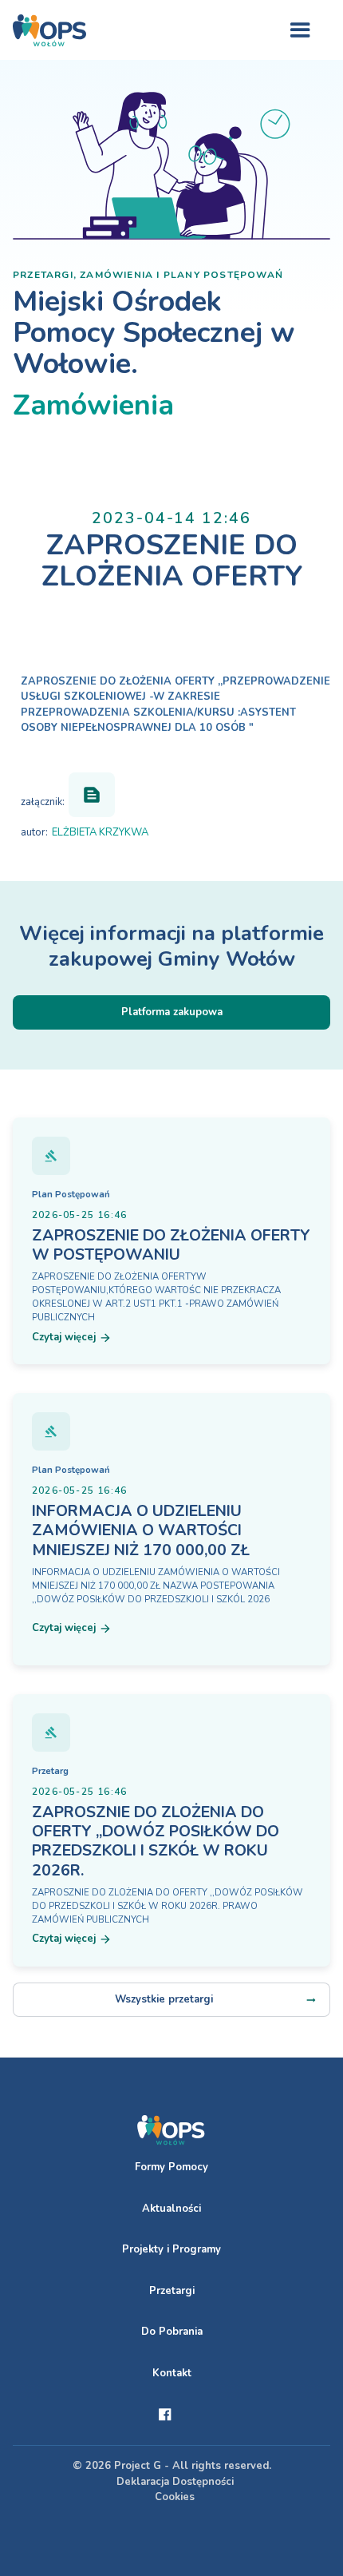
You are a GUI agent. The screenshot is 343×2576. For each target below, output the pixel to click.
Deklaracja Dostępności (175, 2482)
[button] (300, 30)
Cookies (175, 2497)
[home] (49, 30)
